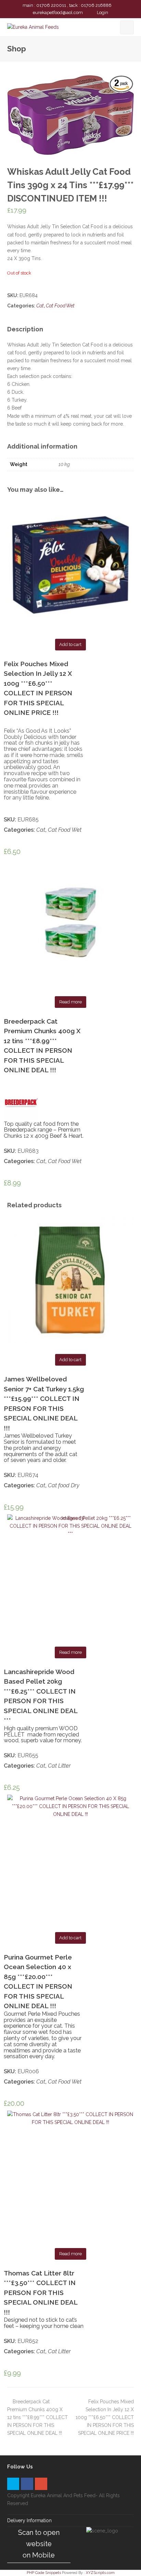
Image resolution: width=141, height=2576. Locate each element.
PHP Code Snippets (44, 2573)
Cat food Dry (64, 1485)
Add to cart (70, 644)
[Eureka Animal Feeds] (33, 27)
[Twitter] (13, 2484)
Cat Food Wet (60, 306)
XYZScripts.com (100, 2573)
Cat (40, 306)
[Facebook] (27, 2484)
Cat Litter (59, 1766)
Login (102, 13)
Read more (70, 1002)
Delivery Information (29, 2520)
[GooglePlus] (41, 2484)
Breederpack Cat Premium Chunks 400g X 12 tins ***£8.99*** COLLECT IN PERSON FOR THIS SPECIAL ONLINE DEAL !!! (37, 2417)
